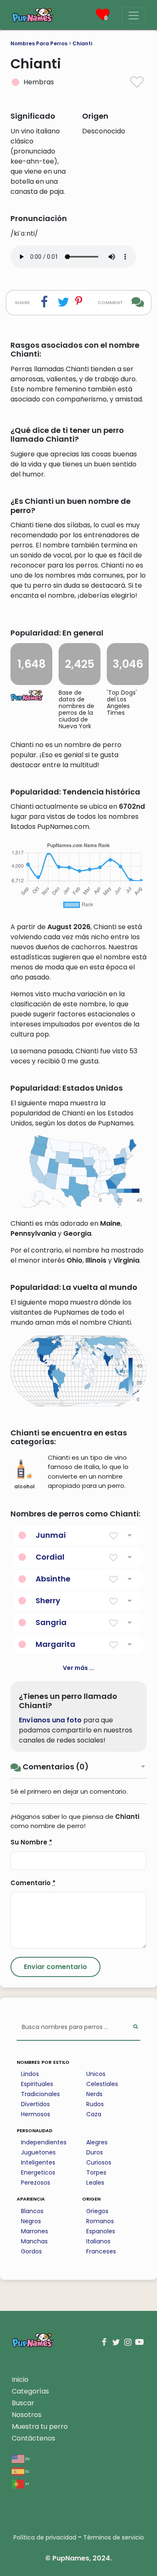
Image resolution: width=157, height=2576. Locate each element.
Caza (94, 2114)
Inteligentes (38, 2162)
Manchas (34, 2241)
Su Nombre (31, 1842)
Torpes (96, 2172)
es (27, 2471)
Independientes (44, 2142)
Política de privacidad (45, 2537)
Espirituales (37, 2084)
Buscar (23, 2403)
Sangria (51, 1622)
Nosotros (27, 2415)
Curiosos (99, 2162)
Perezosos (36, 2183)
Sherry (48, 1601)
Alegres (97, 2142)
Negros (31, 2221)
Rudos (95, 2104)
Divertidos (35, 2104)
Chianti (82, 43)
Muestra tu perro (40, 2426)
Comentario (33, 1883)
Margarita (55, 1644)
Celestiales (102, 2084)
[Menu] (134, 16)
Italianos (98, 2241)
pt (27, 2484)
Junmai (51, 1535)
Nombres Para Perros (39, 43)
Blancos (32, 2211)
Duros (95, 2152)
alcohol (24, 1486)
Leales (95, 2183)
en (27, 2458)
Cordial (50, 1557)
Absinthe (53, 1579)
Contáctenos (33, 2438)
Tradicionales (40, 2094)
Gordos (31, 2251)
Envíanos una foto (50, 1720)
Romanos (100, 2221)
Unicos (96, 2074)
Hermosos (36, 2114)
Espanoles (101, 2231)
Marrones (35, 2231)
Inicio (20, 2379)
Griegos (97, 2211)
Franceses (101, 2251)
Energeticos (38, 2172)
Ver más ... (78, 1668)
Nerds (94, 2094)
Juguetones (38, 2152)
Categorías (30, 2391)
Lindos (30, 2074)
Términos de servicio (114, 2537)
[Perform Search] (135, 2028)
